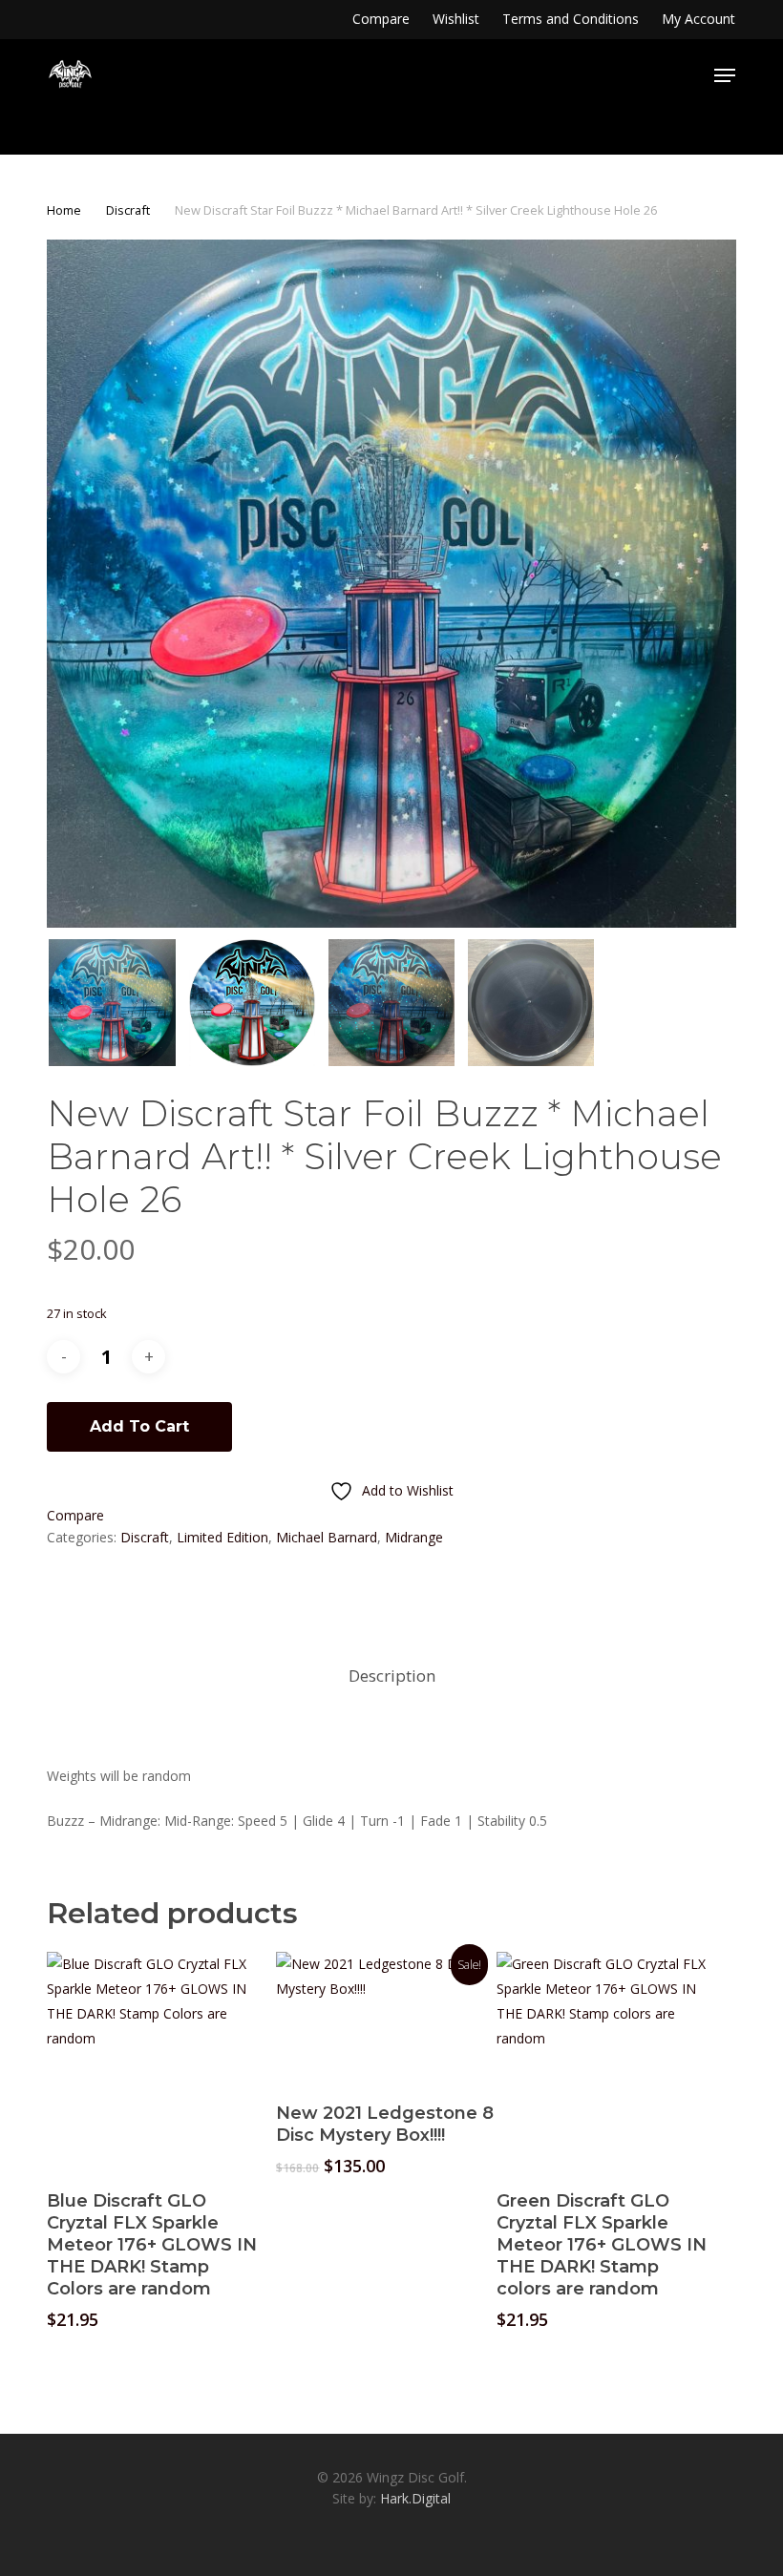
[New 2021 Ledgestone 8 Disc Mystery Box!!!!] (386, 2018)
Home (64, 210)
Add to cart (139, 1426)
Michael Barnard (327, 1537)
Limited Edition (222, 1537)
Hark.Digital (415, 2498)
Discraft (128, 210)
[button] (725, 75)
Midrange (414, 1537)
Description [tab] (392, 1675)
